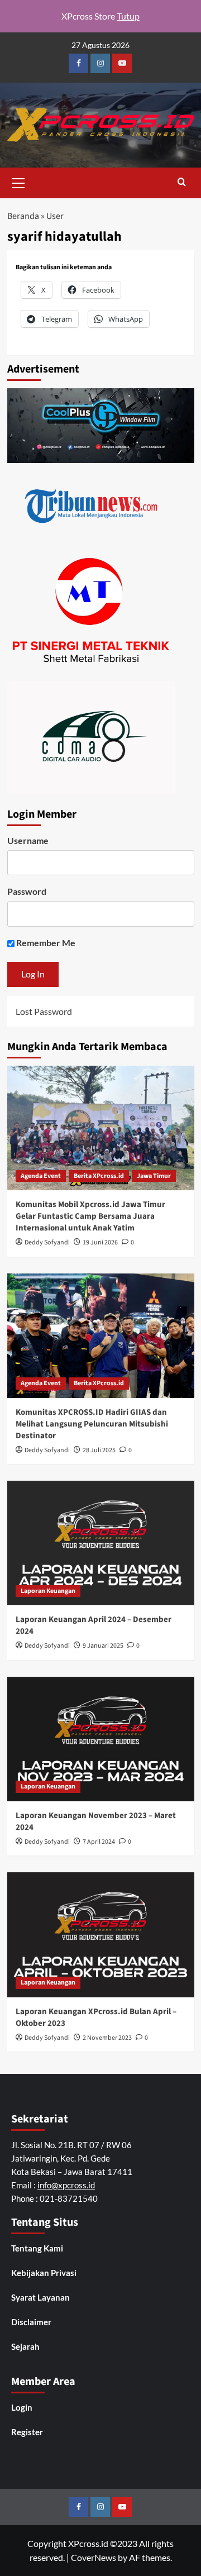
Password (27, 891)
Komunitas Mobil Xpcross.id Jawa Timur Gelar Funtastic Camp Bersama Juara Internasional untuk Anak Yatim (90, 1216)
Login (22, 2407)
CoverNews (94, 2557)
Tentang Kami (37, 2248)
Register (27, 2432)
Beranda (23, 216)
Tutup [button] (128, 16)
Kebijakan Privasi (44, 2273)
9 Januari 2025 (103, 1646)
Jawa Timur (154, 1176)
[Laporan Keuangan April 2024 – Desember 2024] (101, 1543)
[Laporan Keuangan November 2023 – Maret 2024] (101, 1739)
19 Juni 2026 (100, 1242)
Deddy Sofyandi (47, 1242)
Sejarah (25, 2346)
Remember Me (45, 943)
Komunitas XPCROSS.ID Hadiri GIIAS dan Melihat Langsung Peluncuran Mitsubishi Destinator (92, 1424)
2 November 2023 (107, 2038)
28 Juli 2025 (99, 1450)
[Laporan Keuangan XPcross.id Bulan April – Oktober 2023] (101, 1935)
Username (28, 840)
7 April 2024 (99, 1842)
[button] (18, 182)
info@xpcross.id (66, 2185)
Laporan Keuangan (48, 1591)
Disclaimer (31, 2322)
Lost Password (44, 1011)
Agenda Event (41, 1176)
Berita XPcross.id (99, 1176)
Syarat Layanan (40, 2297)
